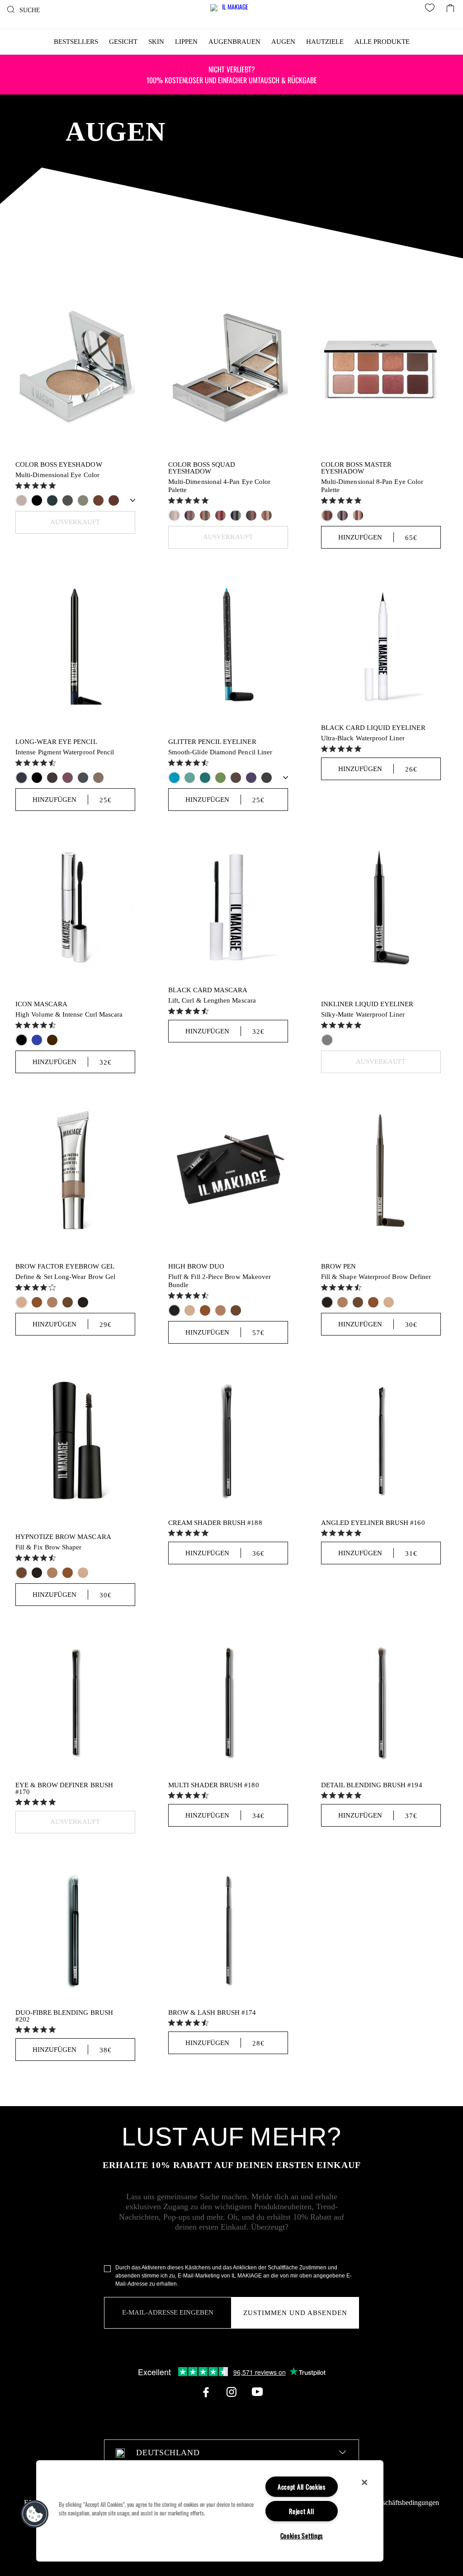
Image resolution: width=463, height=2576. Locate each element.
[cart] (450, 6)
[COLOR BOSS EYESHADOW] (75, 367)
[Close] (364, 2482)
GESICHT (123, 42)
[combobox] (231, 2453)
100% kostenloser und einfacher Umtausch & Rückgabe (232, 75)
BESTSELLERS (76, 42)
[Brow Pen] (381, 1169)
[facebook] (206, 2392)
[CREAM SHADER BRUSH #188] (228, 1440)
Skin (156, 42)
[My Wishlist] (431, 9)
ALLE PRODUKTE (382, 42)
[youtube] (257, 2392)
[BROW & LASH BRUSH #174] (228, 1930)
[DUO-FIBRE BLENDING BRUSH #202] (75, 1930)
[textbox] (231, 2453)
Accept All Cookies (302, 2487)
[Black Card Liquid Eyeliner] (381, 645)
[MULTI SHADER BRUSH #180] (228, 1702)
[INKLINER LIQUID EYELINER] (381, 907)
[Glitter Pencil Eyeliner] (228, 645)
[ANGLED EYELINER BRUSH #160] (381, 1440)
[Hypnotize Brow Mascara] (75, 1440)
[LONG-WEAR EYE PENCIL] (75, 645)
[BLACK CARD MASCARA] (228, 907)
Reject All (301, 2511)
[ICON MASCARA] (75, 907)
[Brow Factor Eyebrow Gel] (75, 1169)
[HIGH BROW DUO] (228, 1169)
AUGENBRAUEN (234, 42)
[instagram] (231, 2392)
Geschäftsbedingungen (406, 2503)
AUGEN (283, 42)
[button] (35, 2514)
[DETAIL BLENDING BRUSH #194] (381, 1702)
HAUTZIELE (325, 42)
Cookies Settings (302, 2536)
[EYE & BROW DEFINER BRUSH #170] (75, 1702)
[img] (19, 485)
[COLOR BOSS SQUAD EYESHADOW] (228, 367)
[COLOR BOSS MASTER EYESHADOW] (381, 367)
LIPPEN (186, 42)
